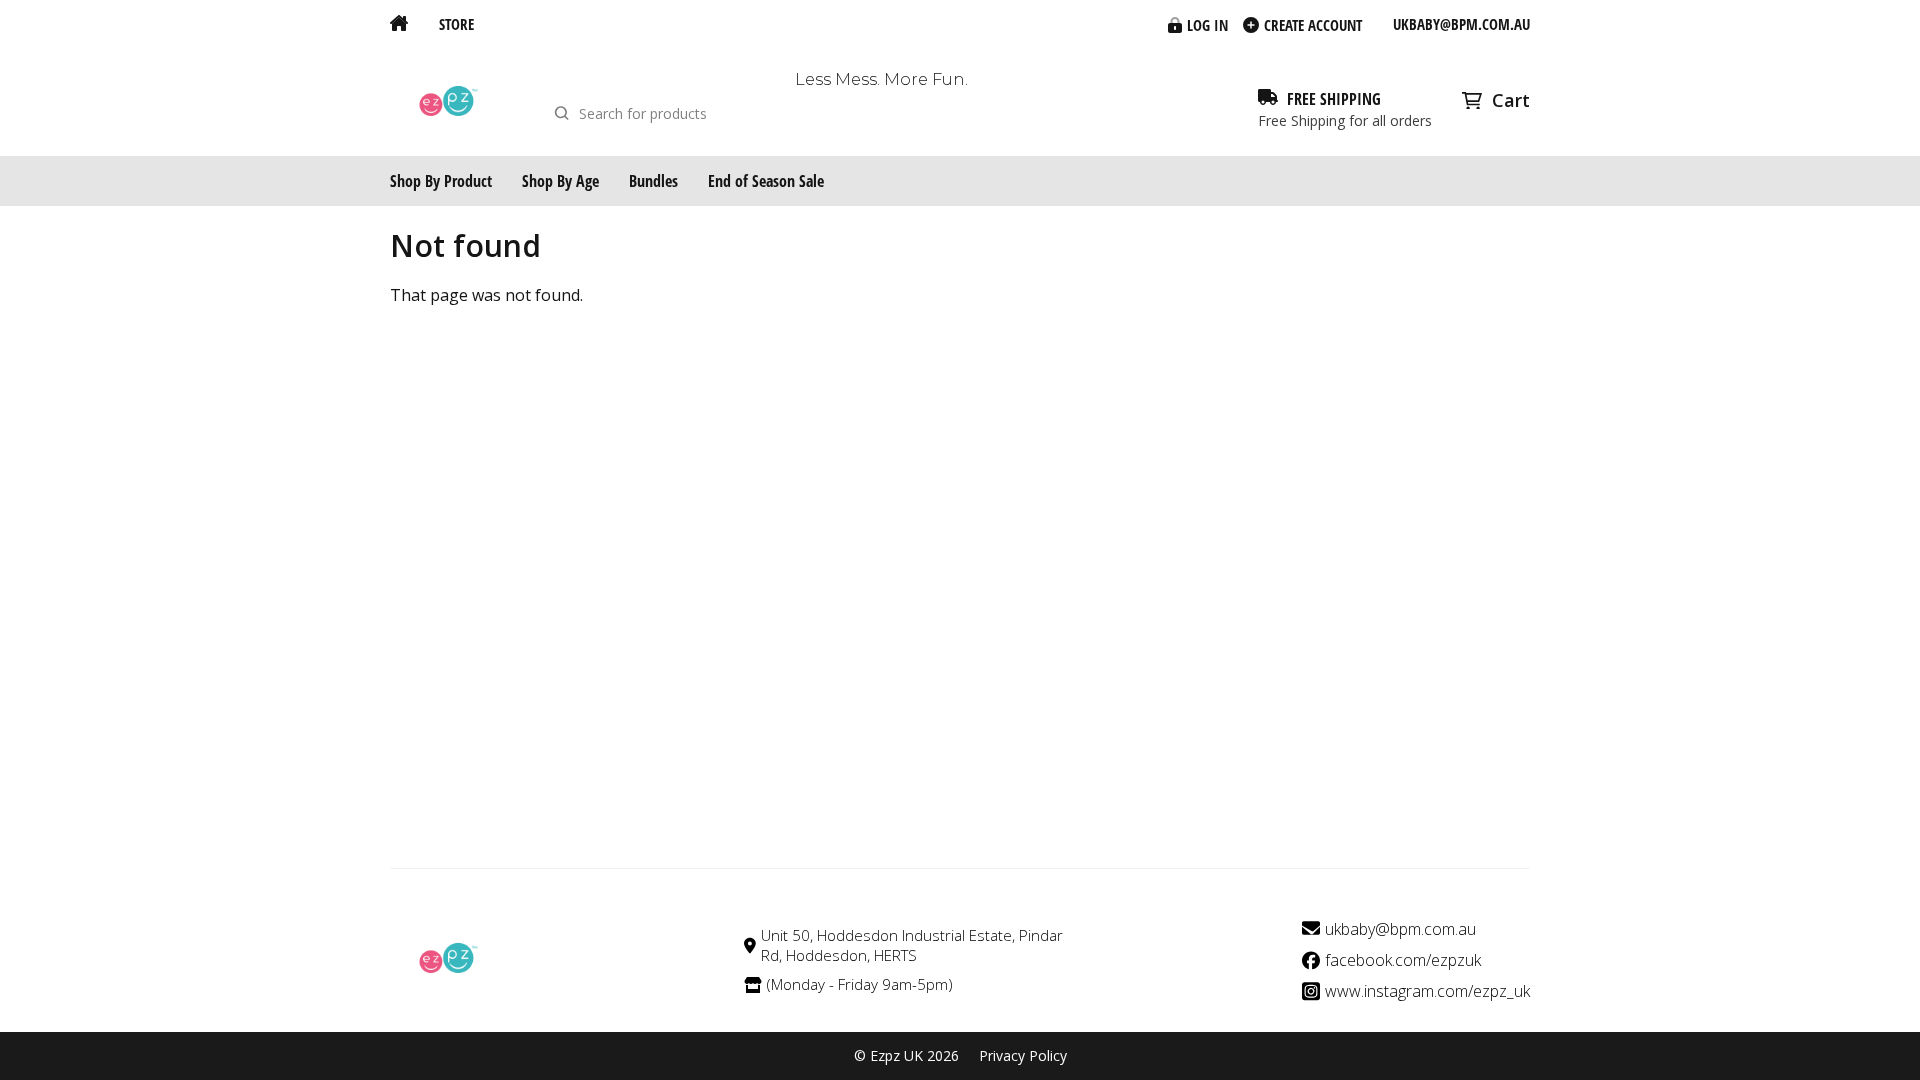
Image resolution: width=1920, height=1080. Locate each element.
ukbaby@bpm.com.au (1461, 24)
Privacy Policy (1023, 1056)
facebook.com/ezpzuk (1403, 960)
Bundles (653, 181)
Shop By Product (441, 181)
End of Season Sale (766, 181)
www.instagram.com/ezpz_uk (1427, 991)
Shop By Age (560, 181)
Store (456, 24)
